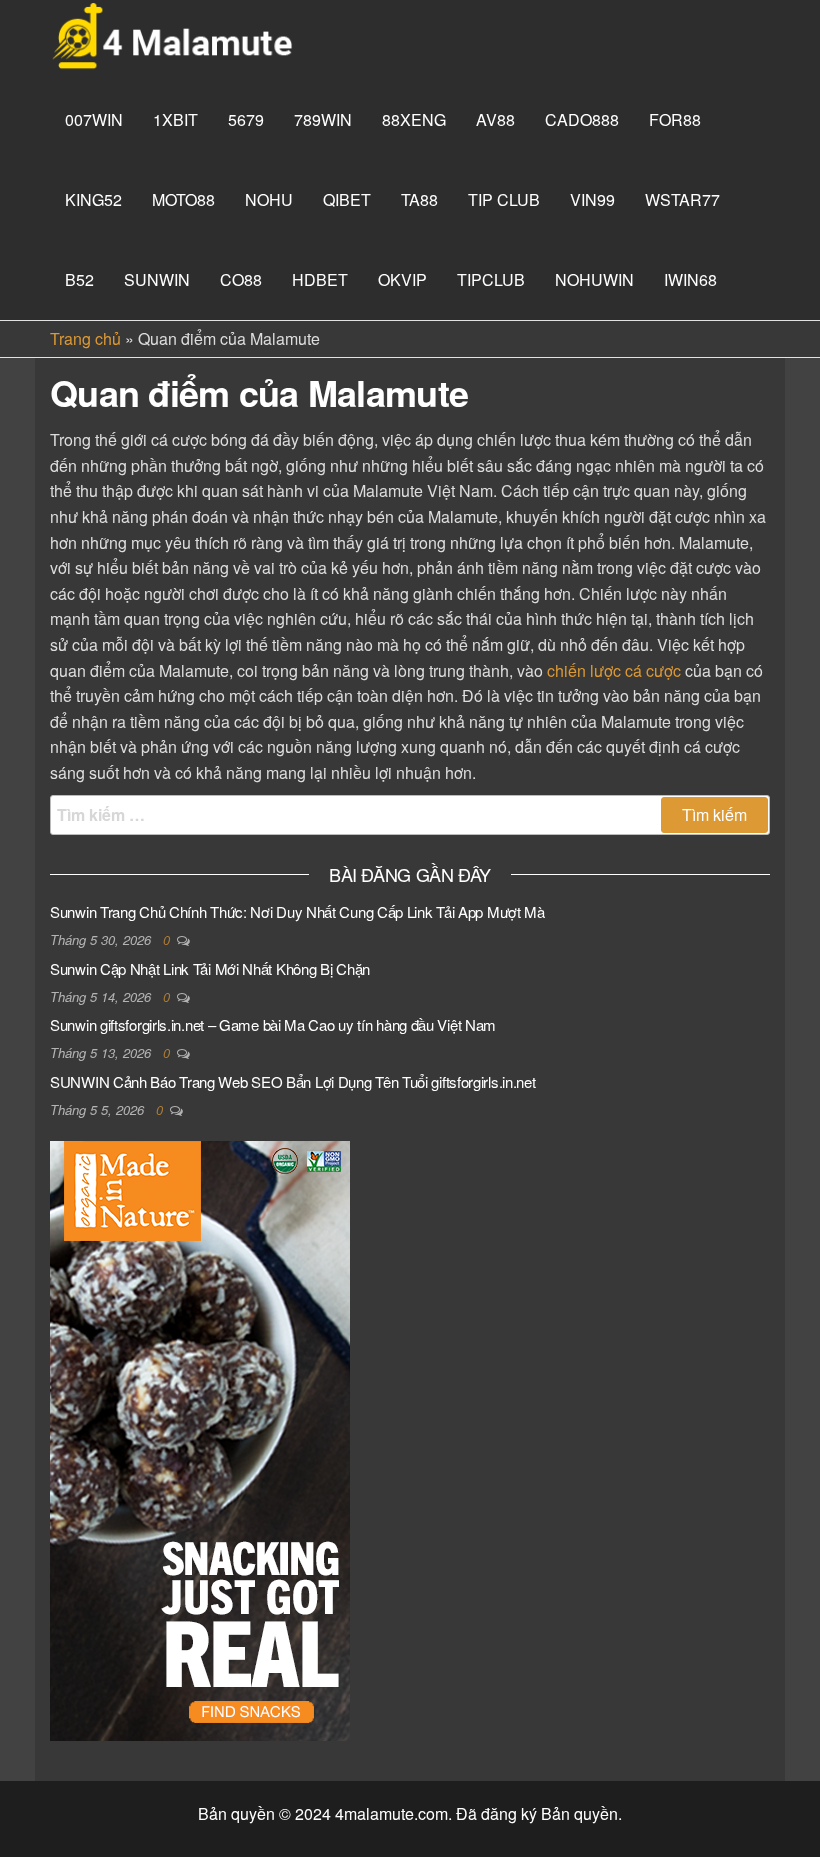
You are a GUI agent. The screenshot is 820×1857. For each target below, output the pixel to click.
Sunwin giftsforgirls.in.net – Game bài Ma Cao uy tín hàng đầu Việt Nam (273, 1024)
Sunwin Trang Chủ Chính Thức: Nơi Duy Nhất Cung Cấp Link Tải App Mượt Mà (297, 911)
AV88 (495, 119)
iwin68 (690, 279)
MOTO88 (183, 199)
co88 (241, 279)
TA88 (419, 199)
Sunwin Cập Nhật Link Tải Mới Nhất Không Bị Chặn (210, 968)
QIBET (347, 199)
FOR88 (675, 119)
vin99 (592, 199)
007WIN (94, 119)
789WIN (323, 119)
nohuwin (594, 279)
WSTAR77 (682, 199)
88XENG (414, 119)
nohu (269, 199)
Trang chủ (85, 338)
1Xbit (175, 119)
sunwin (157, 279)
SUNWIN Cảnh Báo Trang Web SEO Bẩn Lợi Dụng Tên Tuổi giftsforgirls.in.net (292, 1081)
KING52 (93, 199)
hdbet (320, 279)
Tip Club (504, 199)
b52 (79, 279)
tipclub (491, 279)
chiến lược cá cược (614, 670)
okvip (402, 279)
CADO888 (582, 119)
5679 (246, 119)
